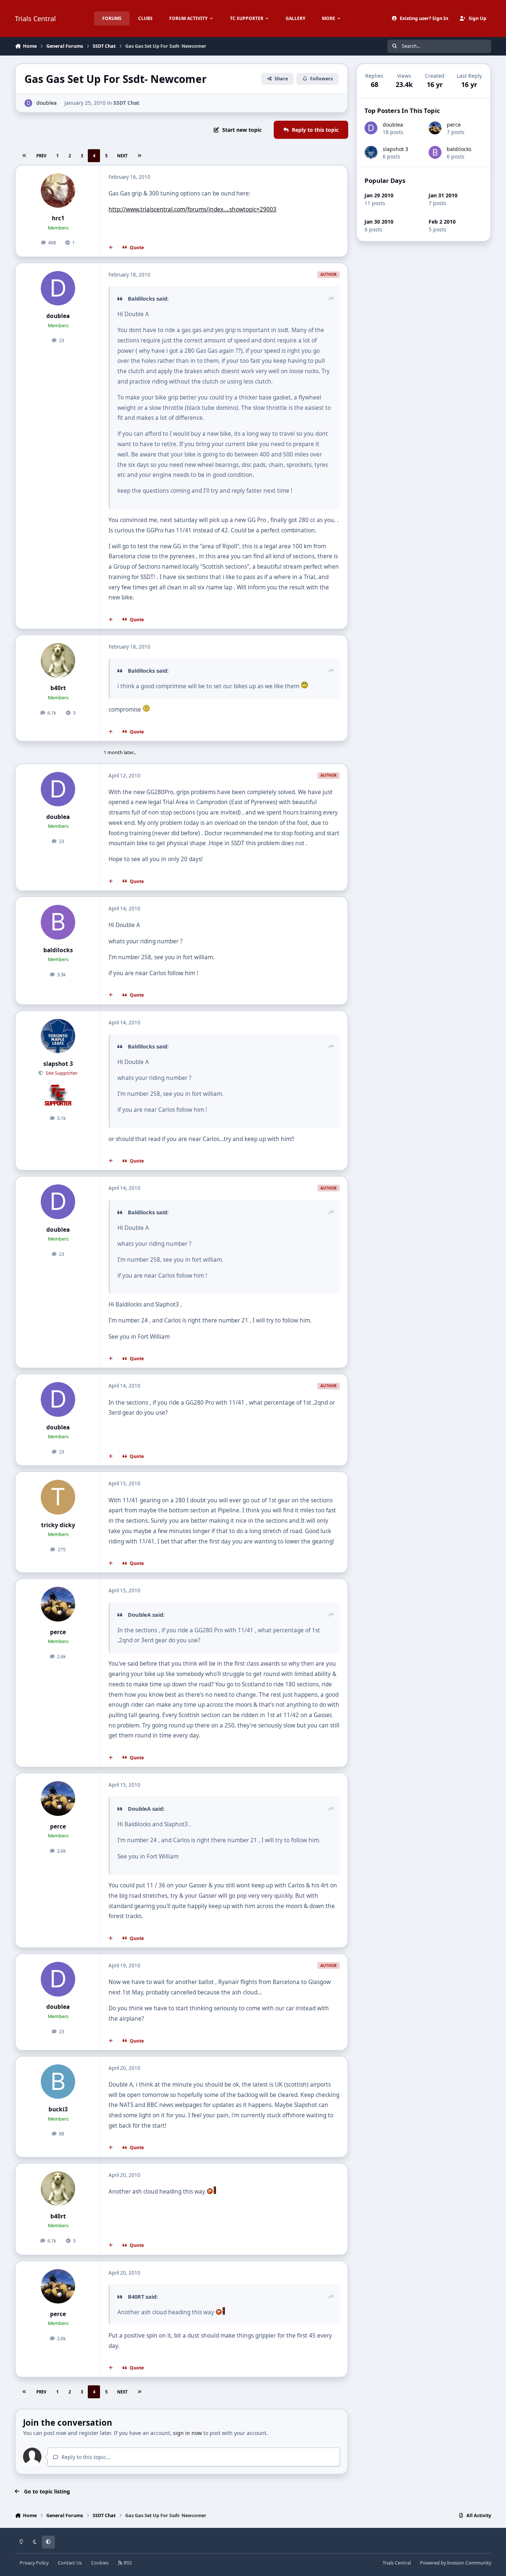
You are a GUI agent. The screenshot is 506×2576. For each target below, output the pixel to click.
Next (122, 156)
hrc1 (58, 218)
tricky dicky (58, 1525)
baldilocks (58, 950)
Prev (41, 156)
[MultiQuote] (111, 248)
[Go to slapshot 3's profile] (58, 1036)
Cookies (100, 2563)
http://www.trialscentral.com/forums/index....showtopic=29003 (192, 209)
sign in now (187, 2433)
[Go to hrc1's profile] (58, 191)
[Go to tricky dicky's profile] (58, 1497)
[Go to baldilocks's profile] (58, 922)
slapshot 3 (58, 1064)
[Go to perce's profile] (58, 1604)
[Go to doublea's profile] (28, 103)
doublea (46, 103)
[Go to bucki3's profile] (58, 2082)
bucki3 (58, 2109)
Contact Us (70, 2563)
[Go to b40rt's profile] (58, 660)
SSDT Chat (126, 103)
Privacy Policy (34, 2563)
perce (58, 1632)
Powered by (456, 2563)
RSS (127, 2563)
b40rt (58, 688)
